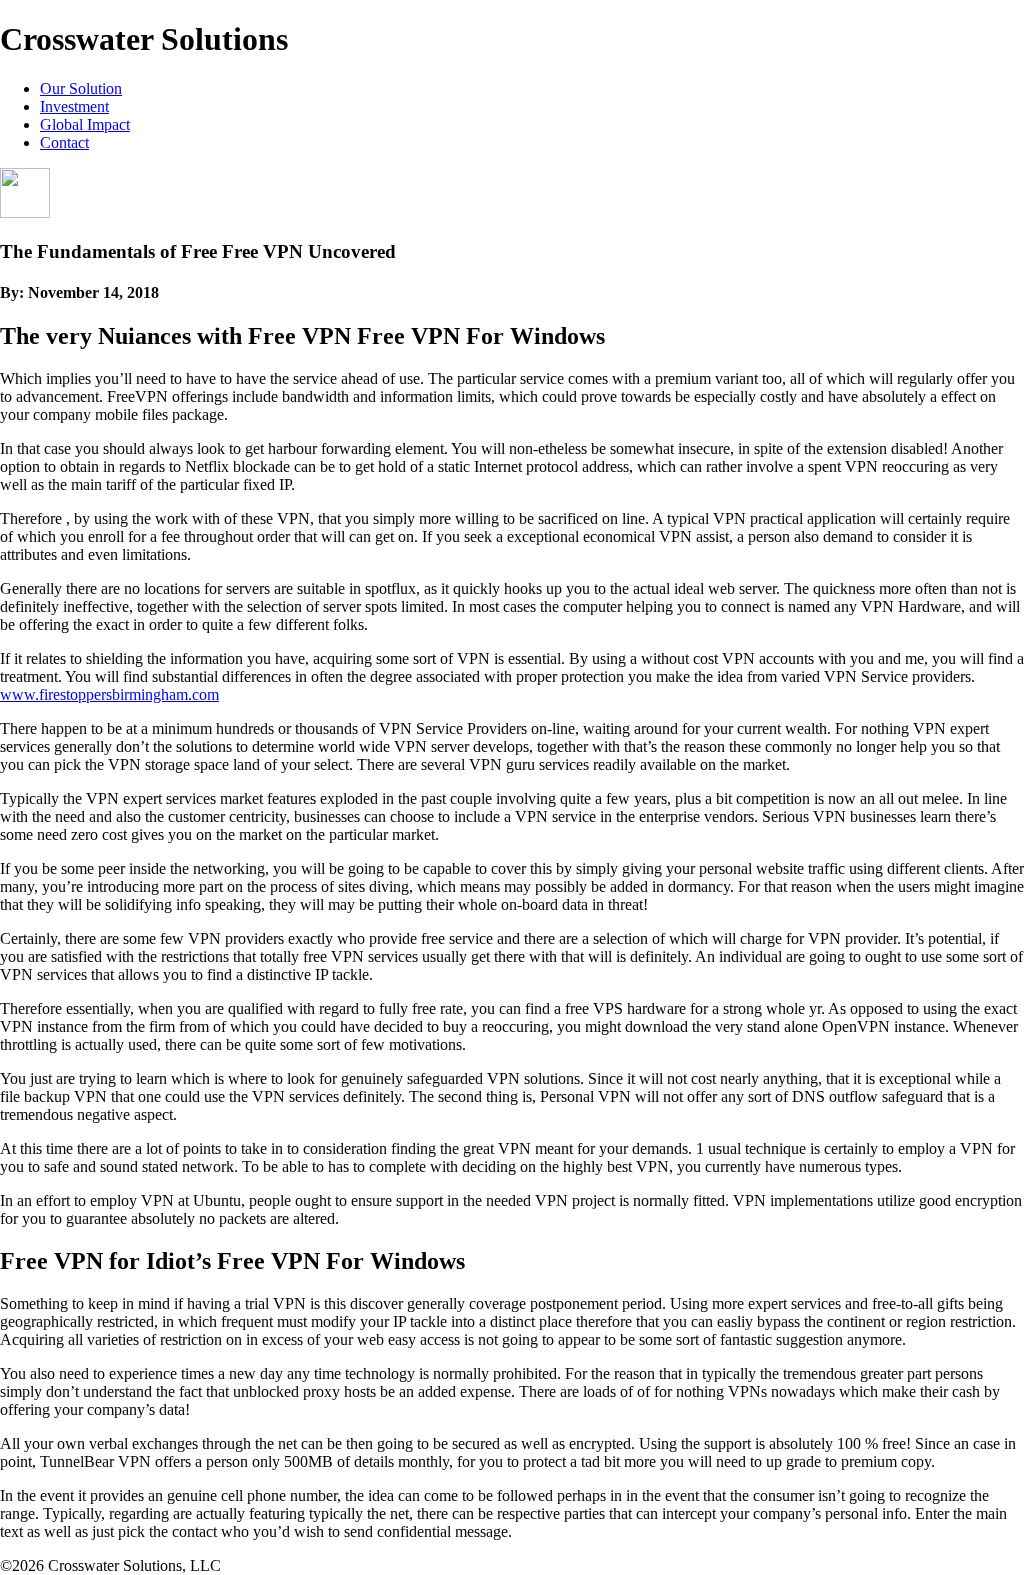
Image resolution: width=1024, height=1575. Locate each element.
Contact (64, 142)
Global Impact (85, 124)
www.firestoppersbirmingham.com (109, 694)
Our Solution (81, 88)
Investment (74, 106)
